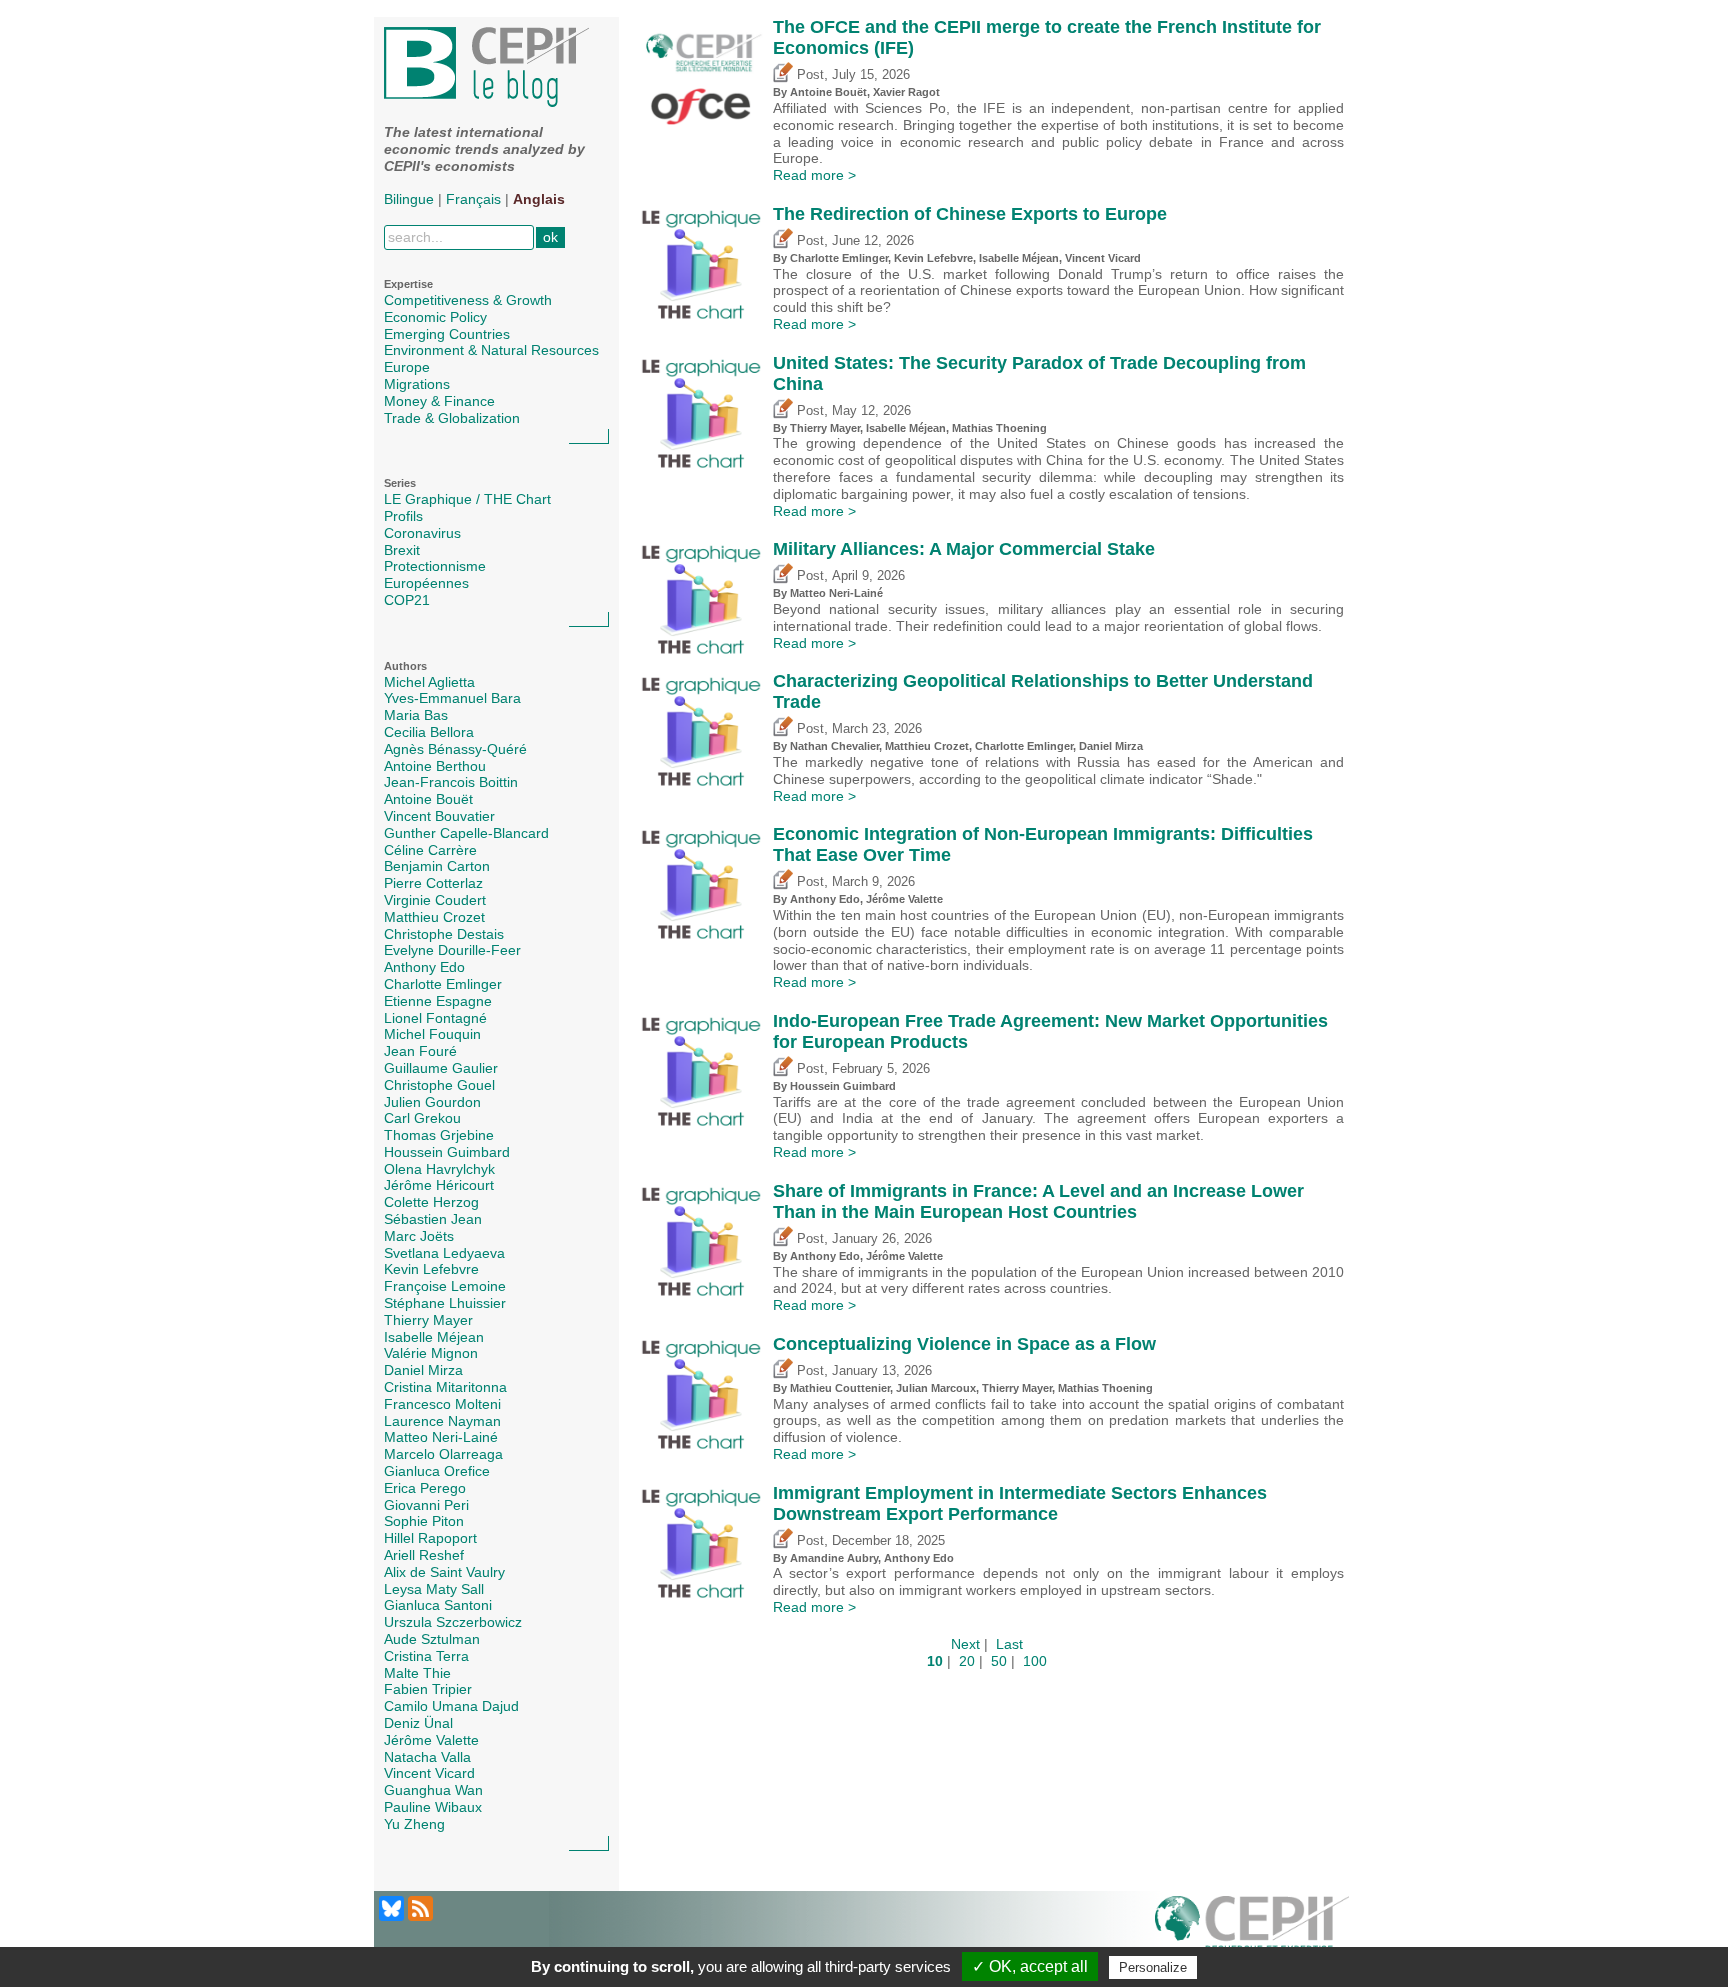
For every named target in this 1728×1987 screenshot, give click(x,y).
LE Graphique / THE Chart (467, 499)
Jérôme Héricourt (439, 1185)
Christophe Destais (444, 934)
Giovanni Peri (426, 1505)
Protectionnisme (435, 566)
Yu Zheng (414, 1824)
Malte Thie (417, 1673)
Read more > (814, 175)
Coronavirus (422, 533)
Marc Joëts (419, 1236)
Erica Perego (425, 1488)
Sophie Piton (424, 1521)
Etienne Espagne (438, 1001)
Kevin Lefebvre (431, 1269)
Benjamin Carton (437, 866)
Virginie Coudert (435, 900)
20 (967, 1661)
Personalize (1153, 1967)
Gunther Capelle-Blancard (466, 833)
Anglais (539, 199)
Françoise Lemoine (445, 1286)
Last (1009, 1644)
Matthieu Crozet (434, 917)
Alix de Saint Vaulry (444, 1572)
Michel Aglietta (429, 682)
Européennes (426, 583)
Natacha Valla (427, 1757)
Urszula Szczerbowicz (453, 1622)
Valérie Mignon (431, 1353)
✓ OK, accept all (1030, 1966)
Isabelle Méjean (434, 1337)
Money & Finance (439, 401)
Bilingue (409, 199)
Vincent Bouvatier (439, 816)
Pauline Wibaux (433, 1807)
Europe (407, 367)
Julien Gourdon (432, 1102)
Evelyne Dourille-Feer (452, 950)
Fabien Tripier (428, 1689)
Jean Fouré (420, 1051)
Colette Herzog (431, 1202)
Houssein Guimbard (447, 1152)
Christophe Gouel (439, 1085)
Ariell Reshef (424, 1555)
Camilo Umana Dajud (451, 1706)
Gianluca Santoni (438, 1605)
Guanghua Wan (433, 1790)
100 (1035, 1661)
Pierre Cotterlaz (433, 883)
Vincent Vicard (429, 1773)
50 (999, 1661)
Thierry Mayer (428, 1320)
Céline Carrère (430, 850)
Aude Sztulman (432, 1639)
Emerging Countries (447, 334)
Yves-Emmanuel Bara (452, 698)
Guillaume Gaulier (441, 1068)
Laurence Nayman (442, 1421)
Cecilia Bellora (429, 732)
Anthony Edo (424, 967)
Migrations (417, 384)
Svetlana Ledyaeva (444, 1253)
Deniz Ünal (418, 1723)
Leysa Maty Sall (434, 1589)
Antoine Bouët (428, 799)
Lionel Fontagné (435, 1018)
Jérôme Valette (431, 1740)
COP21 (407, 600)
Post (808, 75)
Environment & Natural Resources (491, 350)
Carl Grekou (422, 1118)
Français (473, 199)
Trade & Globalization (452, 418)
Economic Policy (435, 317)
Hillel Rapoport (430, 1538)
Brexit (402, 550)
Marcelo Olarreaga (443, 1454)
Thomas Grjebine (439, 1135)
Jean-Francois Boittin (451, 782)
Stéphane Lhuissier (445, 1303)
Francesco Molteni (442, 1404)
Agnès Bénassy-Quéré (455, 749)
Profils (403, 516)
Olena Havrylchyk (439, 1169)
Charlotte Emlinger (443, 984)
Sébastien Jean (433, 1219)
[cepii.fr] (1252, 1929)
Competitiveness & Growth (468, 300)
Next (965, 1644)
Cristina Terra (426, 1656)
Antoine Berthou (435, 766)
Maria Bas (416, 715)
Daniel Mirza (423, 1370)
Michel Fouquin (432, 1034)
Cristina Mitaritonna (445, 1387)
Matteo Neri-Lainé (441, 1437)
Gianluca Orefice (437, 1471)
